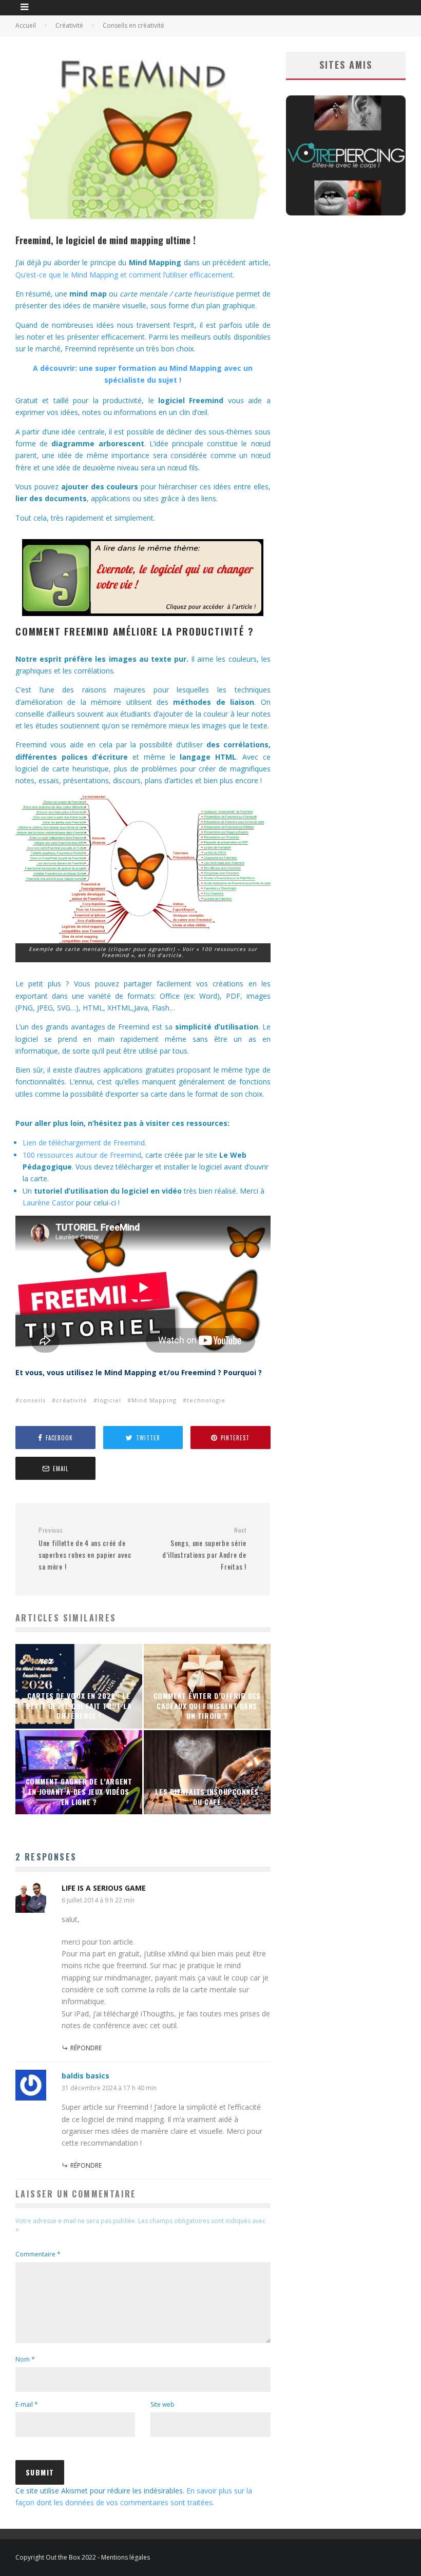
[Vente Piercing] (346, 213)
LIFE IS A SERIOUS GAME (104, 1888)
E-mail (27, 2404)
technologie (206, 1400)
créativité (72, 1400)
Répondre (86, 2048)
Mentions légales (126, 2557)
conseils (33, 1400)
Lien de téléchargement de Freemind (84, 1143)
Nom (25, 2359)
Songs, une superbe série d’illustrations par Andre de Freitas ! (204, 1549)
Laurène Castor (48, 1203)
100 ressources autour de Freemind (82, 1155)
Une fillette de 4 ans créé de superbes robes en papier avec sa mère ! (85, 1549)
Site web (162, 2404)
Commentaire (38, 2254)
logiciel (109, 1400)
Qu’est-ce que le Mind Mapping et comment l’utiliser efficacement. (125, 275)
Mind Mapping (154, 1400)
